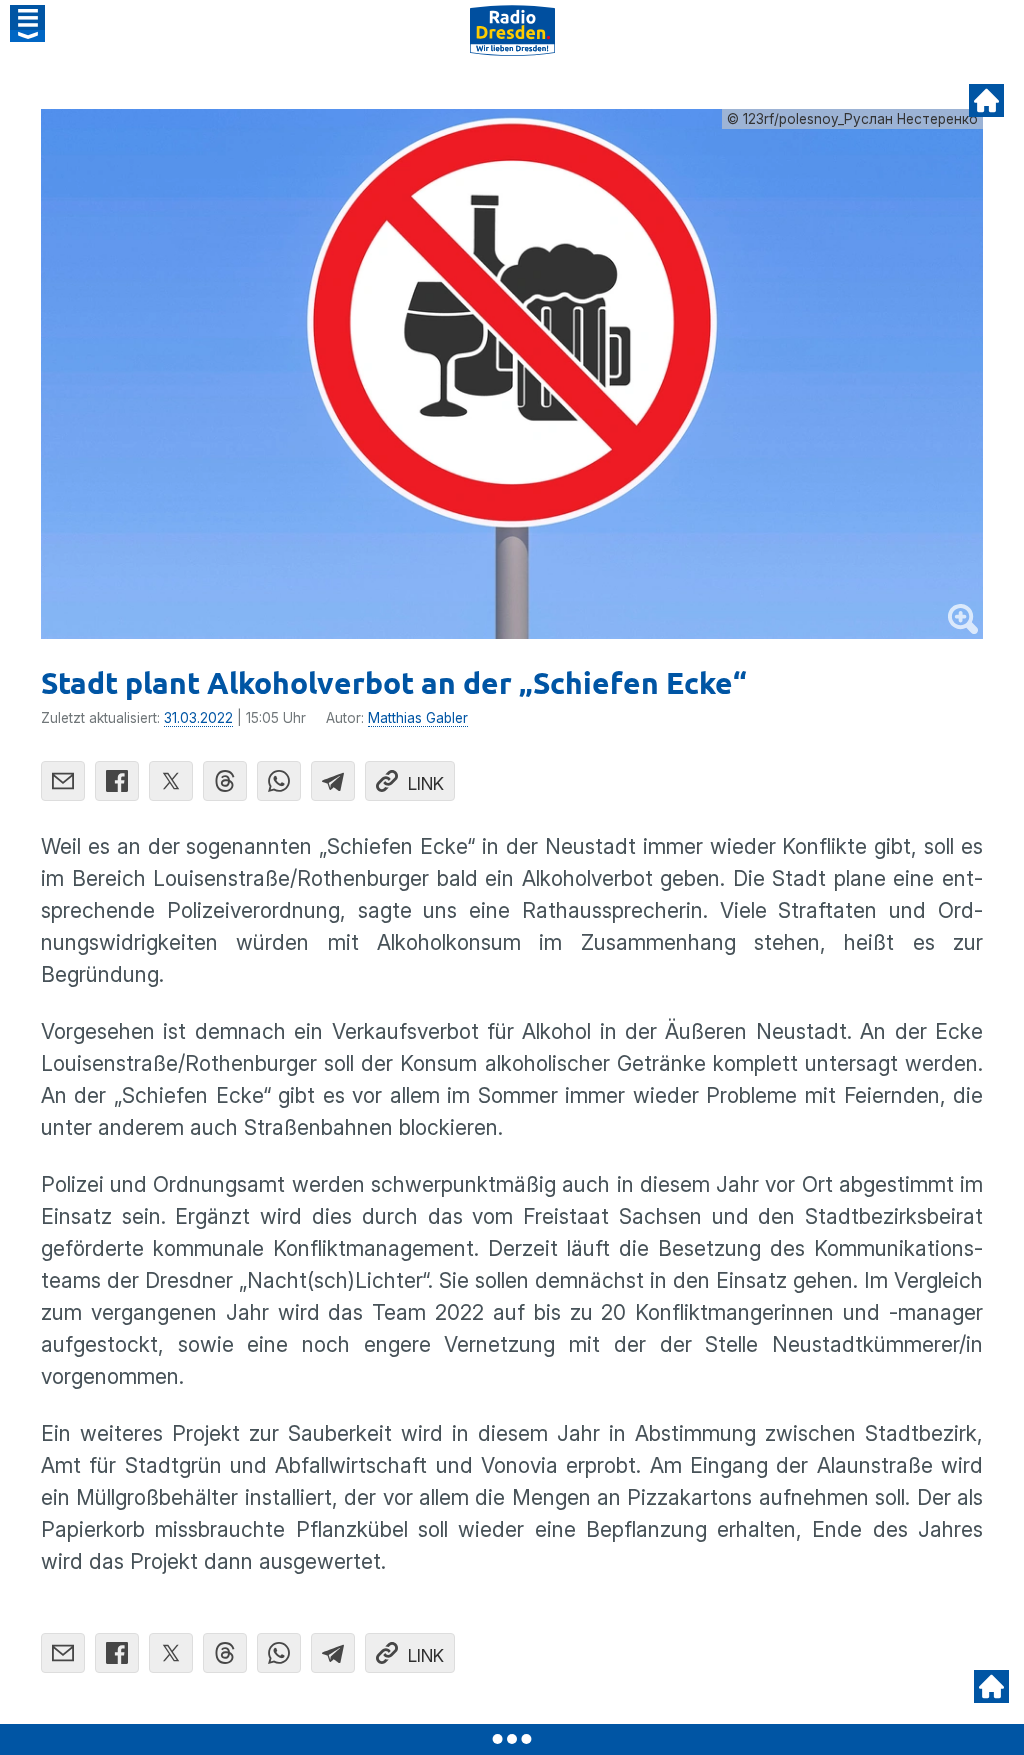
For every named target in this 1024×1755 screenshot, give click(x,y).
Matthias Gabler (418, 718)
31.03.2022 (198, 718)
